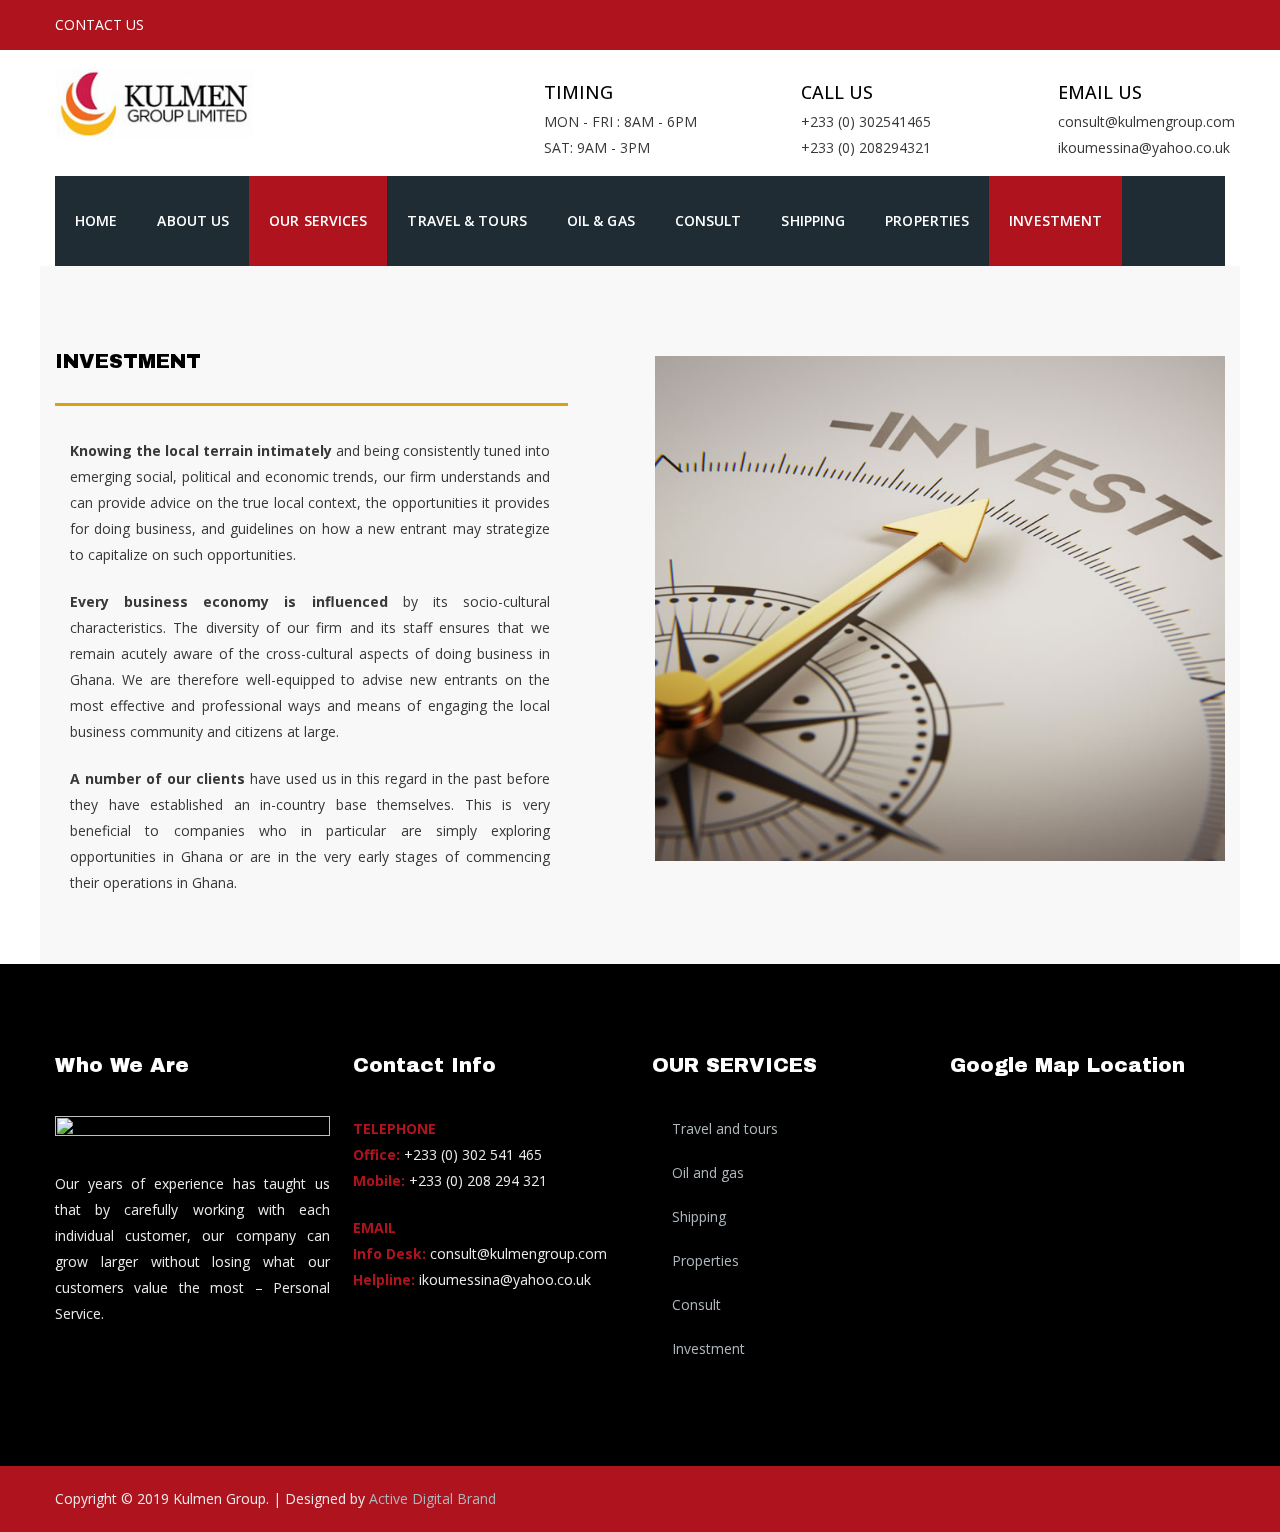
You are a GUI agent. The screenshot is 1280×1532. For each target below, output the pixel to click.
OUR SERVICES (318, 220)
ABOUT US (193, 220)
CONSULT (708, 220)
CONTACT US (99, 24)
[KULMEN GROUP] (164, 95)
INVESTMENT (1055, 220)
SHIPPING (813, 220)
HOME (96, 220)
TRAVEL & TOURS (466, 220)
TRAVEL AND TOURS (725, 1128)
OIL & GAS (601, 220)
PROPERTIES (927, 220)
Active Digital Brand (432, 1498)
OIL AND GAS (708, 1172)
